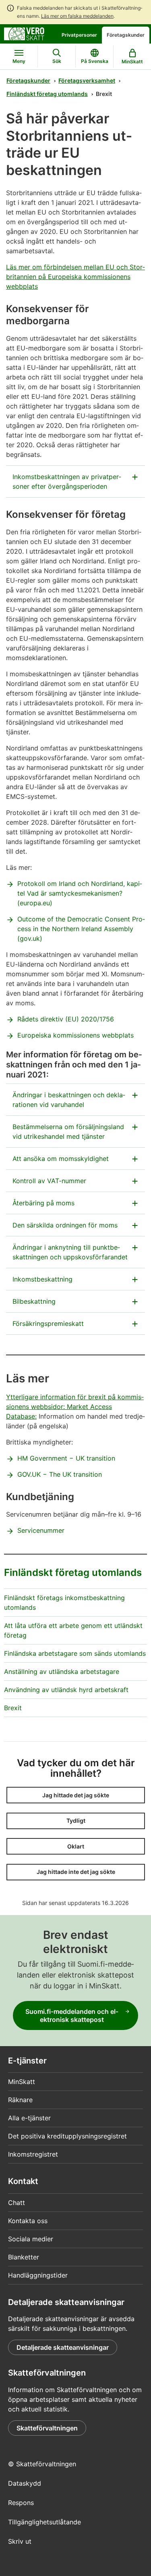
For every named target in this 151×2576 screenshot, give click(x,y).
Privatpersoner (79, 35)
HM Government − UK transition (66, 1458)
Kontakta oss (28, 2221)
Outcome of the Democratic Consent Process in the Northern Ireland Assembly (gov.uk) (81, 929)
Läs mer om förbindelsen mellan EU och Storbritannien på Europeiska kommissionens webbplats (75, 277)
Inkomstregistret (33, 2154)
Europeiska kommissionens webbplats (75, 1035)
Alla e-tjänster (29, 2118)
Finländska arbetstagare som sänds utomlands (75, 1653)
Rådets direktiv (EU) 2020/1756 (66, 1019)
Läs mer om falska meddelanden (77, 16)
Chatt (17, 2203)
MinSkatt (22, 2082)
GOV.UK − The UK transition (60, 1474)
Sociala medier (31, 2239)
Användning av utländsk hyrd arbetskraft (66, 1690)
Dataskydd (25, 2483)
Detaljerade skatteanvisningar (63, 2347)
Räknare (20, 2100)
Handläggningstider (38, 2275)
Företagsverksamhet (87, 80)
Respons (21, 2503)
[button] (76, 1795)
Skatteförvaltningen (47, 2428)
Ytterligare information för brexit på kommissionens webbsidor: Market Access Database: (75, 1407)
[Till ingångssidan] (24, 33)
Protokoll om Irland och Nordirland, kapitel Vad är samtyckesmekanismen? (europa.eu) (80, 893)
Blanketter (24, 2257)
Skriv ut (20, 2541)
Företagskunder (126, 35)
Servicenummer (41, 1530)
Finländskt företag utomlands (47, 94)
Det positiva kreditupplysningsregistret (67, 2136)
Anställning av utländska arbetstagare (62, 1671)
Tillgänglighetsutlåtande (44, 2522)
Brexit (13, 1708)
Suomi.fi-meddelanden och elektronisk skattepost (72, 2015)
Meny (19, 61)
